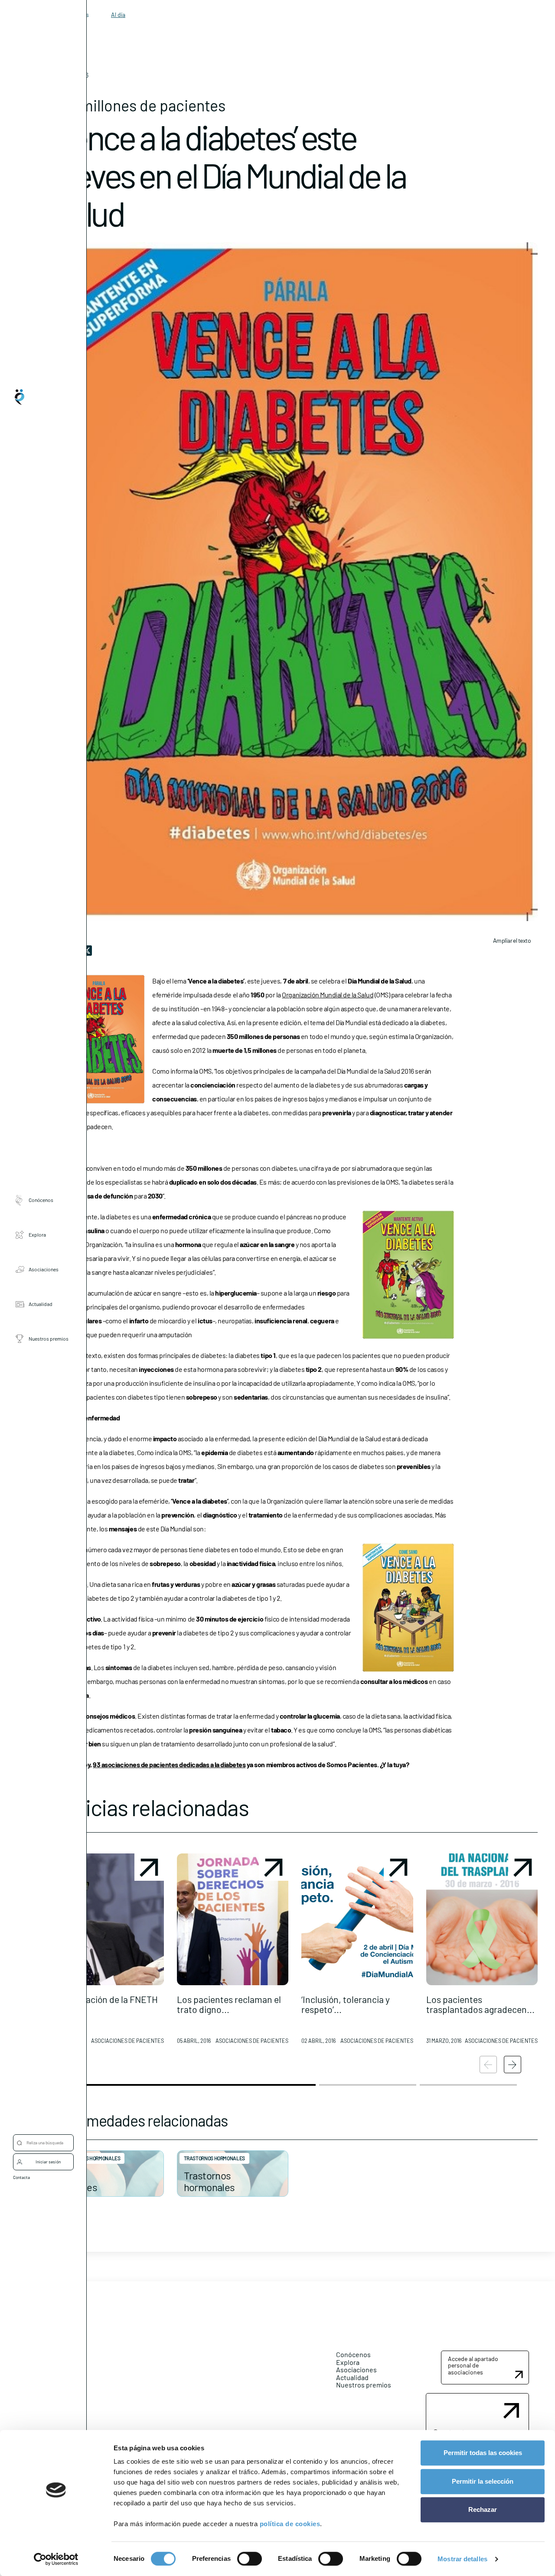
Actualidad (41, 1304)
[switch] (250, 2559)
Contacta (21, 2177)
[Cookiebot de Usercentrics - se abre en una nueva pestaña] (56, 2559)
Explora (37, 1234)
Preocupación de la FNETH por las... (105, 2004)
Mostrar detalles (462, 2559)
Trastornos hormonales (90, 2158)
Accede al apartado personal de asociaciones (473, 2365)
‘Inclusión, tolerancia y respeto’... (346, 2004)
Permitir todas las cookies (483, 2453)
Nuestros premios (49, 1338)
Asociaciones (44, 1269)
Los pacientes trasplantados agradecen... (480, 2004)
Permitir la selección (483, 2481)
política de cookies (290, 2524)
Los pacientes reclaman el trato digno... (229, 2004)
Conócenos (41, 1200)
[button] (108, 1952)
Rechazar (483, 2509)
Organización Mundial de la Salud (328, 995)
